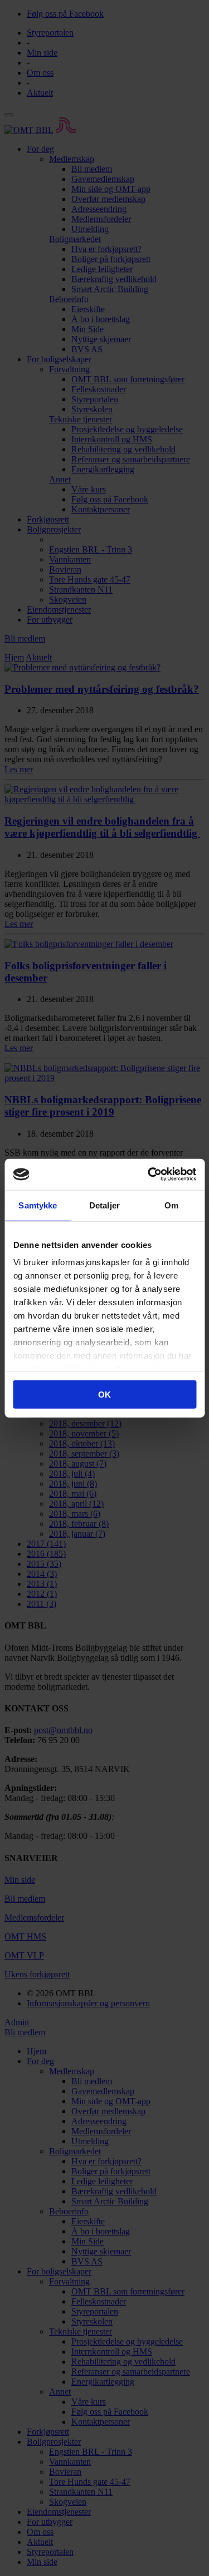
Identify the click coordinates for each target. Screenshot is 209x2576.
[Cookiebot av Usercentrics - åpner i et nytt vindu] (149, 1175)
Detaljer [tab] (104, 1205)
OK (104, 1394)
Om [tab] (171, 1205)
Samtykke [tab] (38, 1205)
